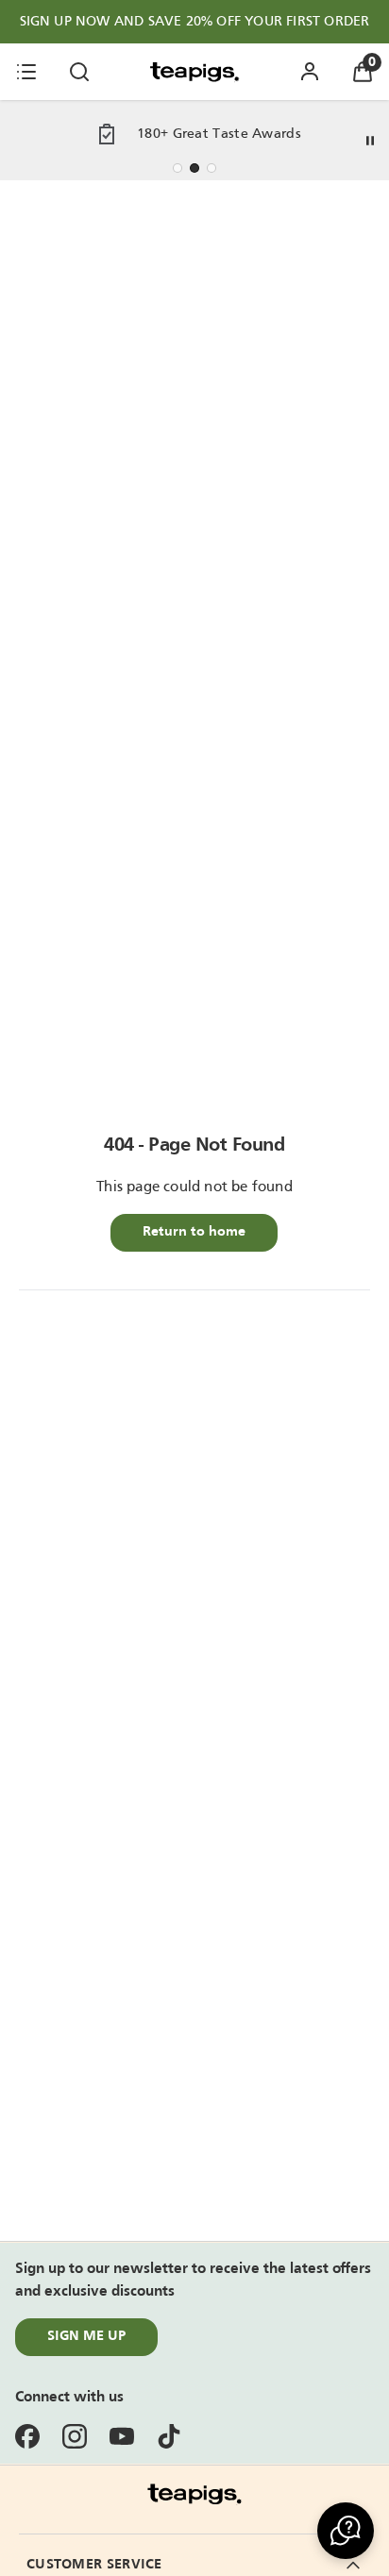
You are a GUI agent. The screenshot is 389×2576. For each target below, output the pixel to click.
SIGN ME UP (86, 2336)
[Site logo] (194, 72)
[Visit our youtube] (122, 2436)
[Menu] (26, 72)
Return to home (194, 1232)
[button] (346, 2531)
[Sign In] (310, 72)
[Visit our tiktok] (169, 2436)
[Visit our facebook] (27, 2436)
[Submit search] (79, 72)
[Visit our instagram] (75, 2436)
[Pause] (370, 141)
